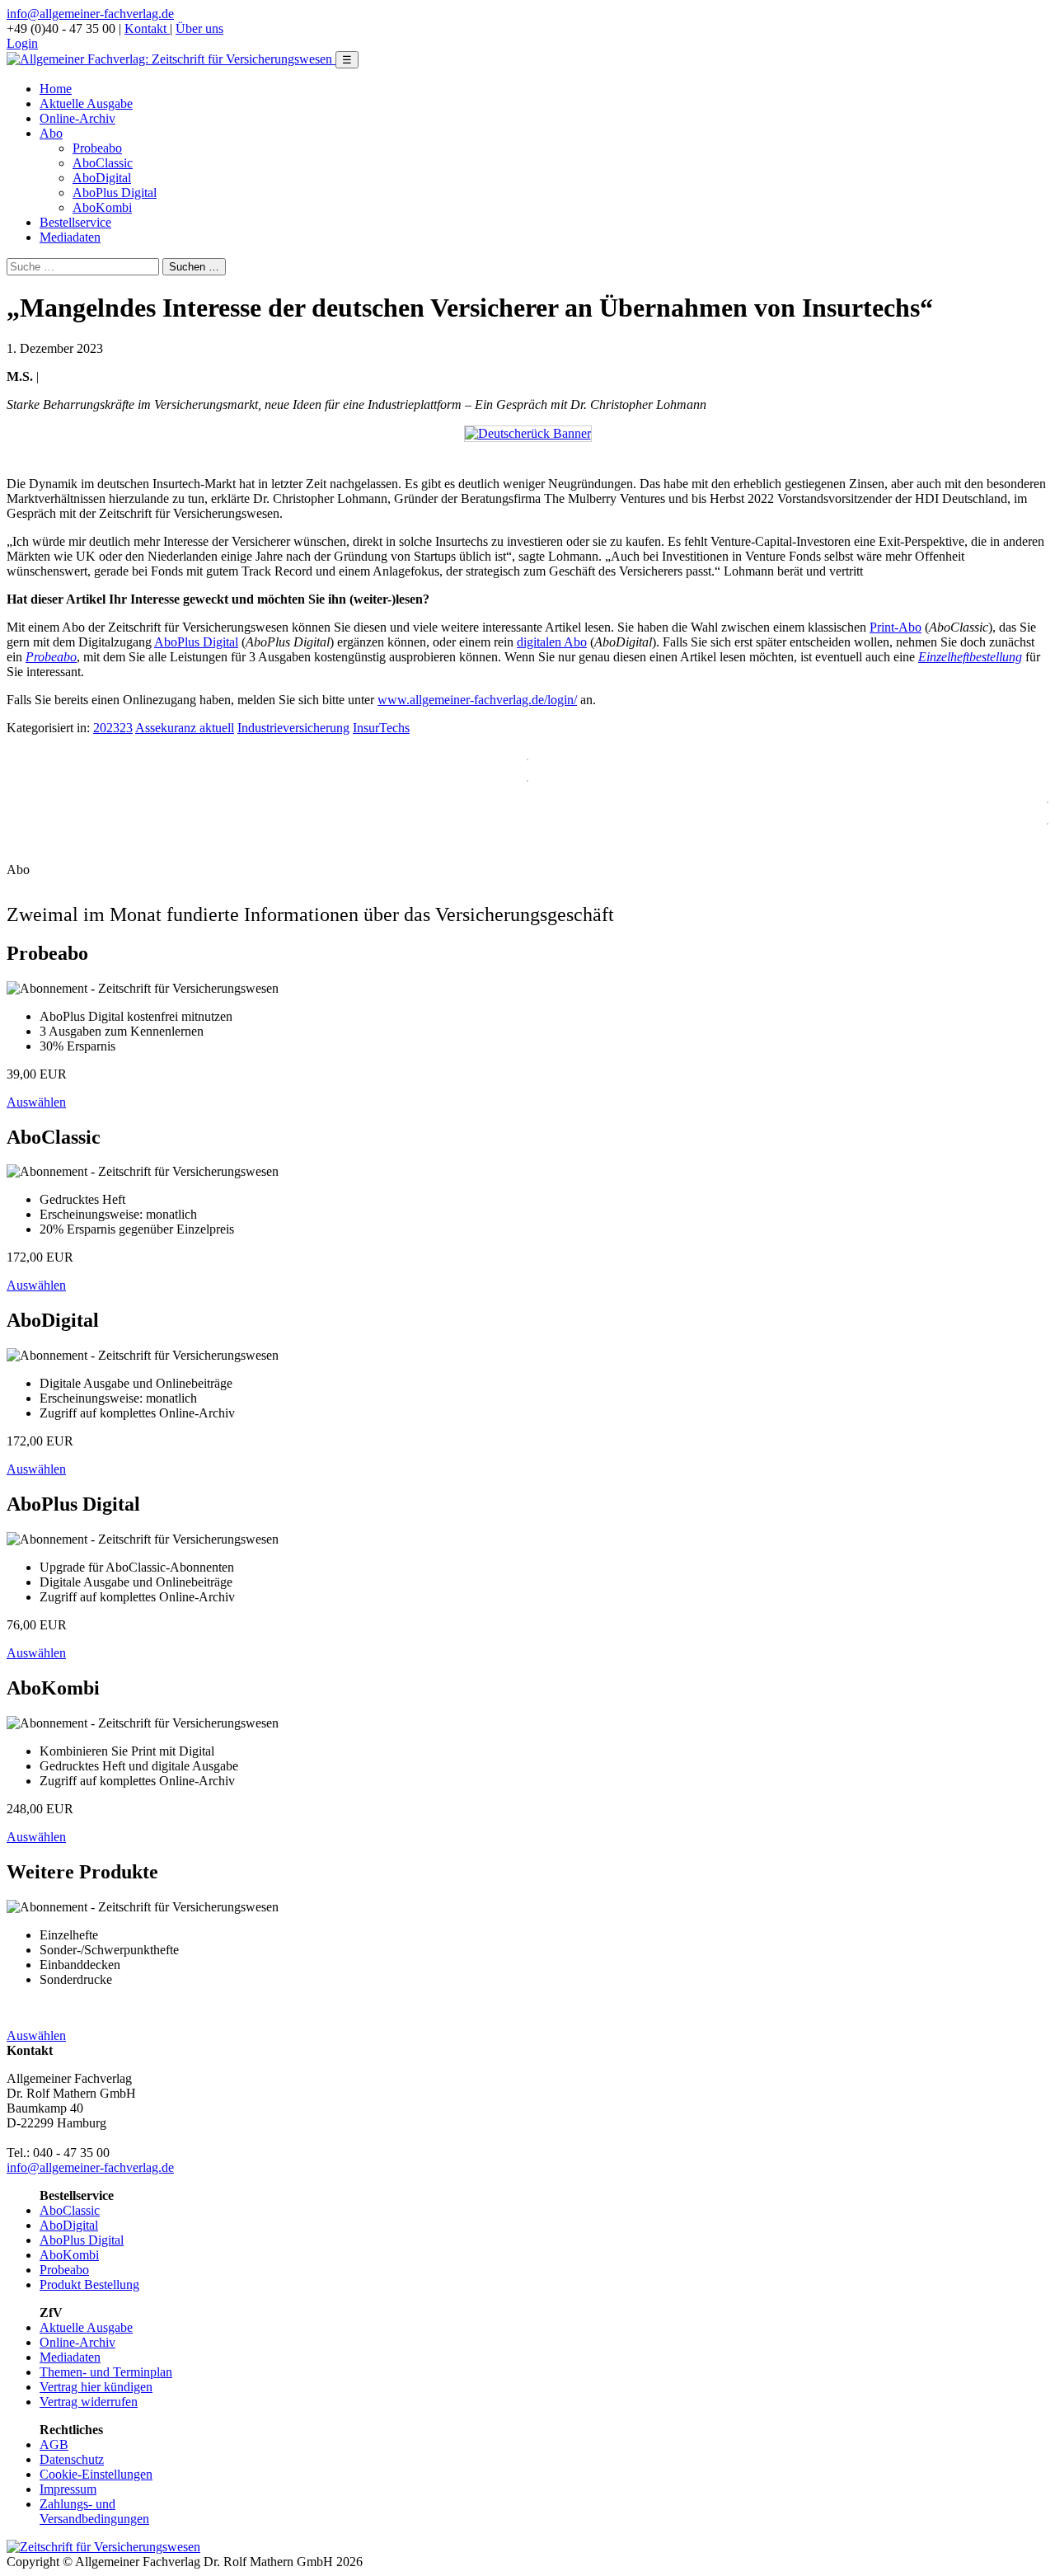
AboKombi (102, 207)
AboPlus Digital (115, 193)
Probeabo (97, 148)
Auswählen (36, 1102)
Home (56, 89)
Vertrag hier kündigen (96, 2387)
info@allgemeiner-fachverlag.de (90, 14)
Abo (51, 133)
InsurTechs (381, 728)
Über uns (199, 28)
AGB (54, 2444)
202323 (113, 728)
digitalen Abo (552, 642)
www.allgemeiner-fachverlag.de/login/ (477, 700)
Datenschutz (72, 2459)
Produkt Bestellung (89, 2285)
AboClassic (103, 163)
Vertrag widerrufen (89, 2402)
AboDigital (102, 178)
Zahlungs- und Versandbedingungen (94, 2511)
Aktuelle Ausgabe (86, 103)
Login (22, 43)
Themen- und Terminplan (106, 2372)
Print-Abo (896, 627)
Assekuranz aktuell (185, 728)
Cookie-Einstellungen (96, 2474)
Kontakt (147, 28)
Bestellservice (75, 222)
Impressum (68, 2489)
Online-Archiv (77, 118)
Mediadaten (70, 237)
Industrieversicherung (293, 728)
